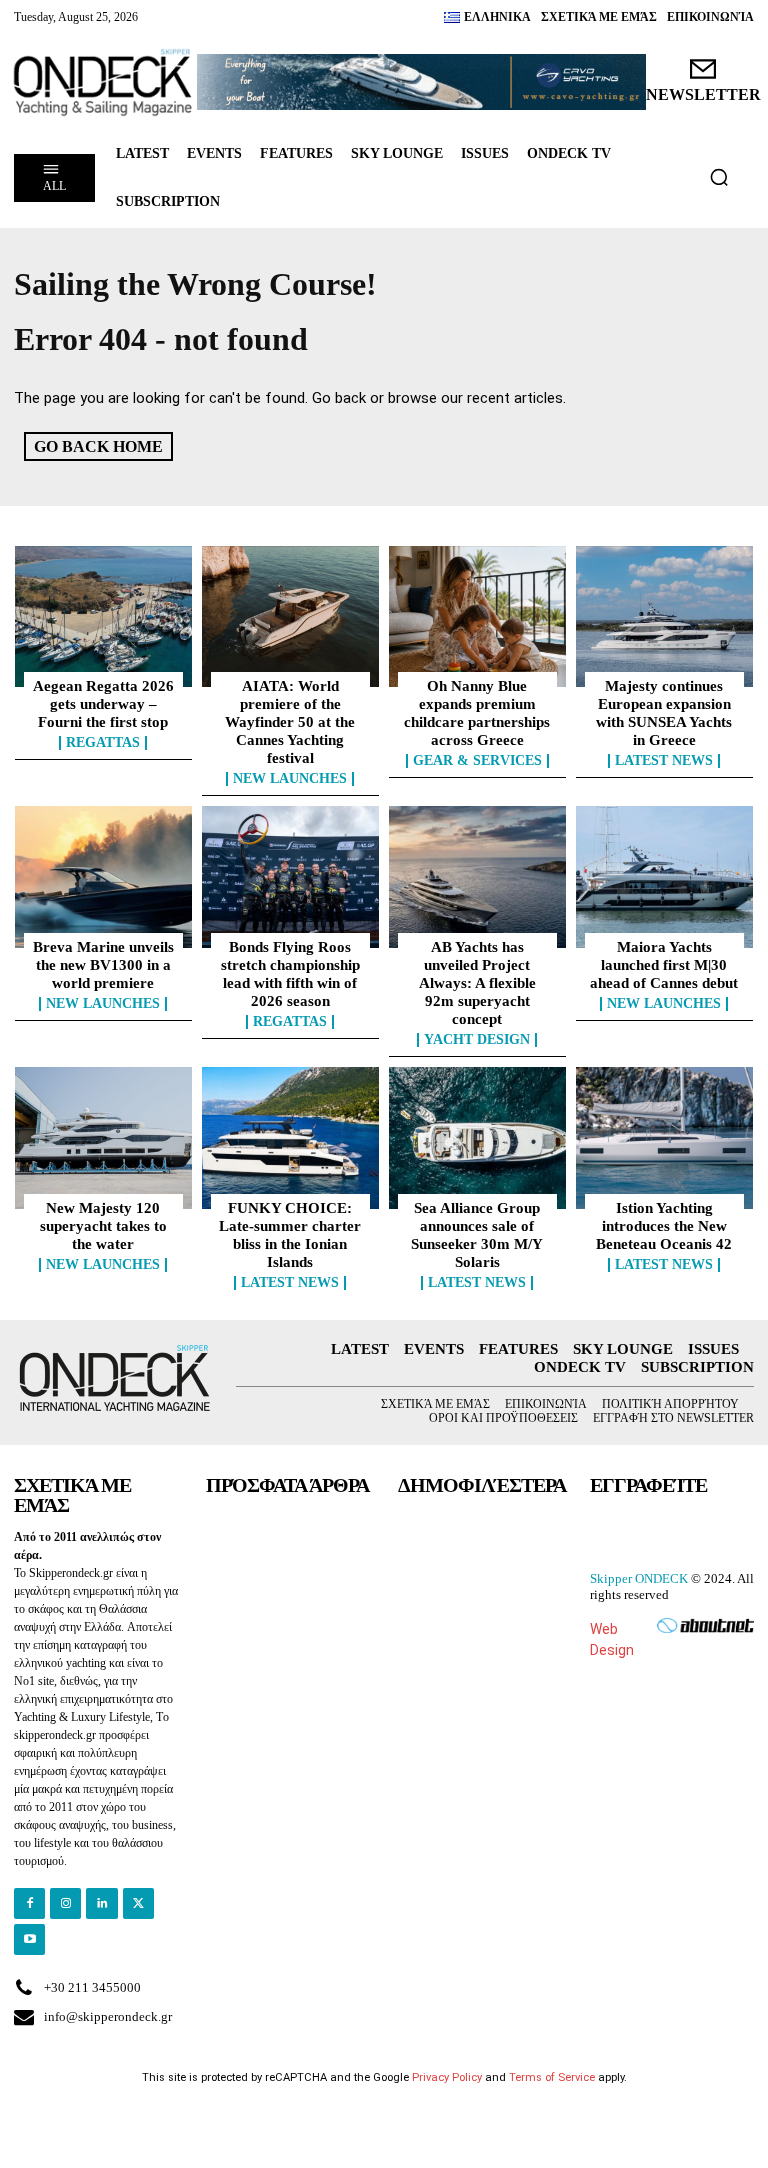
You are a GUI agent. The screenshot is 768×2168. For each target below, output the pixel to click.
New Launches (290, 779)
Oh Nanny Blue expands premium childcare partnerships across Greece (477, 713)
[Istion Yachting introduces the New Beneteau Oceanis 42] (664, 1138)
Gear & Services (477, 761)
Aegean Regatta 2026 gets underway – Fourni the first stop (103, 704)
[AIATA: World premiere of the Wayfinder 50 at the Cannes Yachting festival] (290, 617)
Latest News (664, 761)
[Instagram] (65, 1903)
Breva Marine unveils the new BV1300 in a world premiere (103, 965)
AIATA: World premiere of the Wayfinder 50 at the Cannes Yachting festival (290, 722)
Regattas (103, 743)
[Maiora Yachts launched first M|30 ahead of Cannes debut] (664, 877)
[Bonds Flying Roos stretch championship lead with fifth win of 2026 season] (290, 877)
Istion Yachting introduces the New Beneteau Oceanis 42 (664, 1226)
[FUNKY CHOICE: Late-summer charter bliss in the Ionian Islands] (290, 1138)
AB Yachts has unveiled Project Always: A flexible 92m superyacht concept (477, 983)
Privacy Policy (447, 2077)
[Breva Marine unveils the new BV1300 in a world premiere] (103, 877)
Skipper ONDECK (639, 1578)
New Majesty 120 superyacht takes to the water (103, 1226)
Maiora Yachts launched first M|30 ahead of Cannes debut (664, 965)
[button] (719, 177)
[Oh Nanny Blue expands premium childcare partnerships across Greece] (477, 617)
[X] (138, 1903)
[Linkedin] (101, 1903)
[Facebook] (29, 1903)
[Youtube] (29, 1939)
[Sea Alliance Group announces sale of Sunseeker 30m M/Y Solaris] (477, 1138)
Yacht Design (477, 1040)
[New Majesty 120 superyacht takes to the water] (103, 1138)
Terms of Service (552, 2077)
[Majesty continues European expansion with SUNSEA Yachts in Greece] (664, 617)
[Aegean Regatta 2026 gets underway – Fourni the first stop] (103, 617)
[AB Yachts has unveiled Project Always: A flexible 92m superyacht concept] (477, 877)
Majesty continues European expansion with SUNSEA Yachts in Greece (664, 713)
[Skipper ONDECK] (103, 82)
